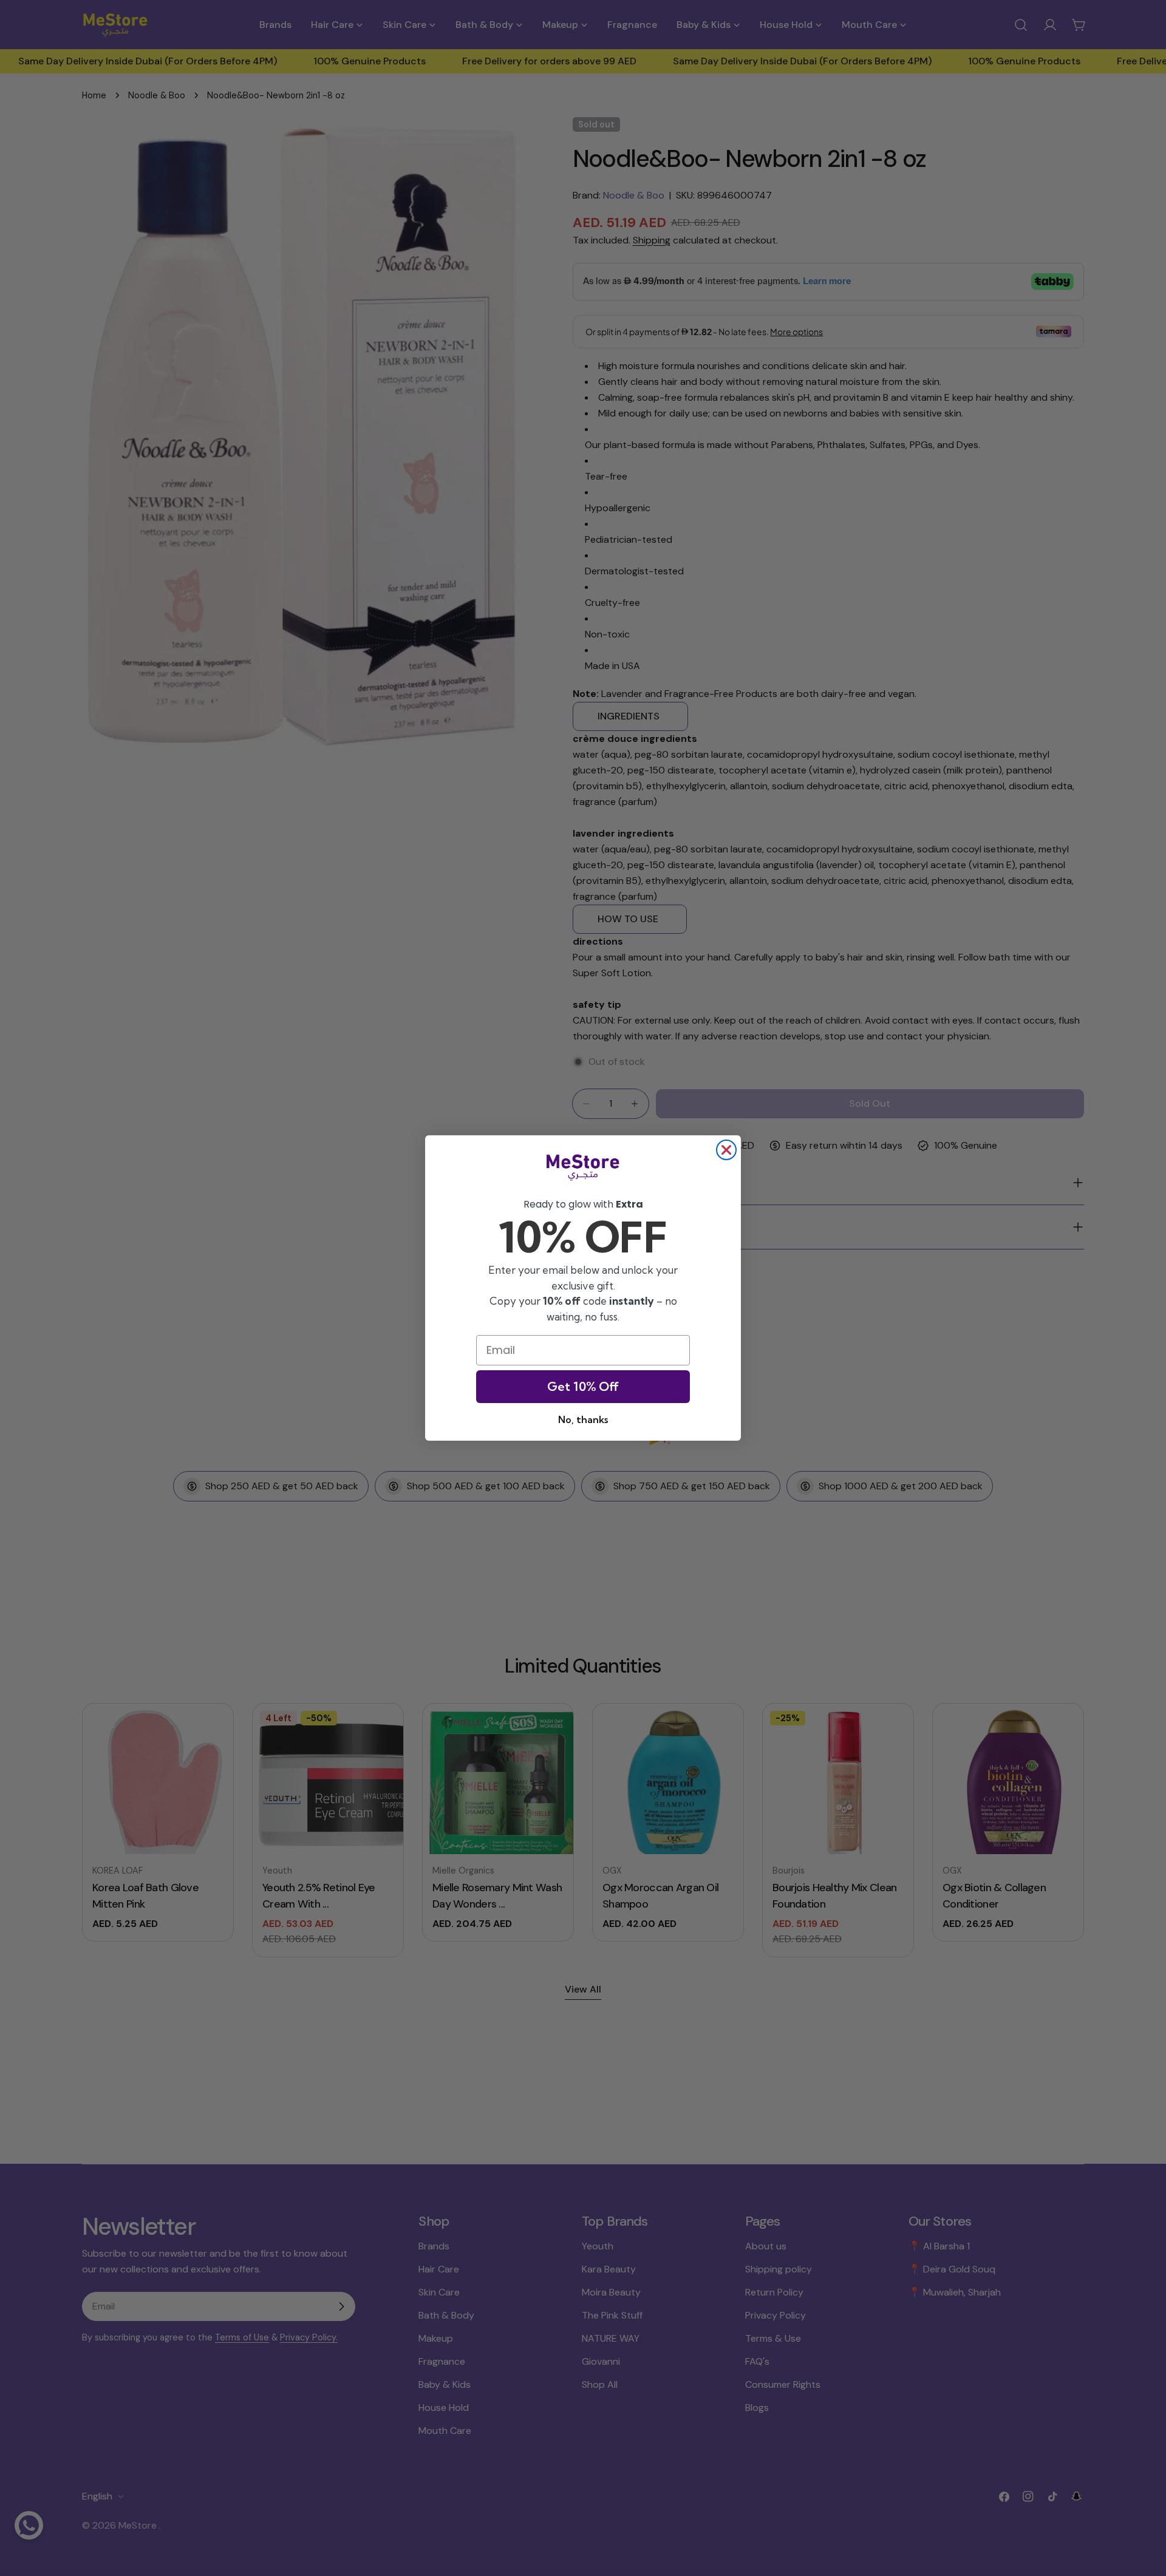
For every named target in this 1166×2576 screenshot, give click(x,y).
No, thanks (583, 1419)
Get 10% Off (583, 1386)
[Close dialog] (726, 1150)
